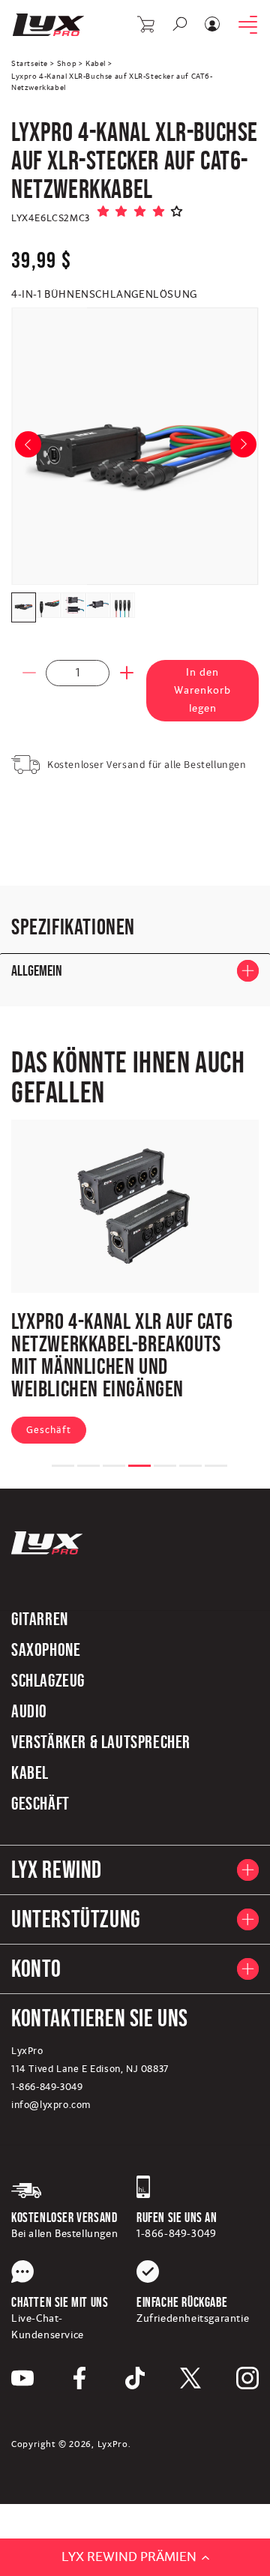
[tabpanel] (135, 1285)
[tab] (63, 1466)
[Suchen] (180, 24)
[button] (147, 24)
